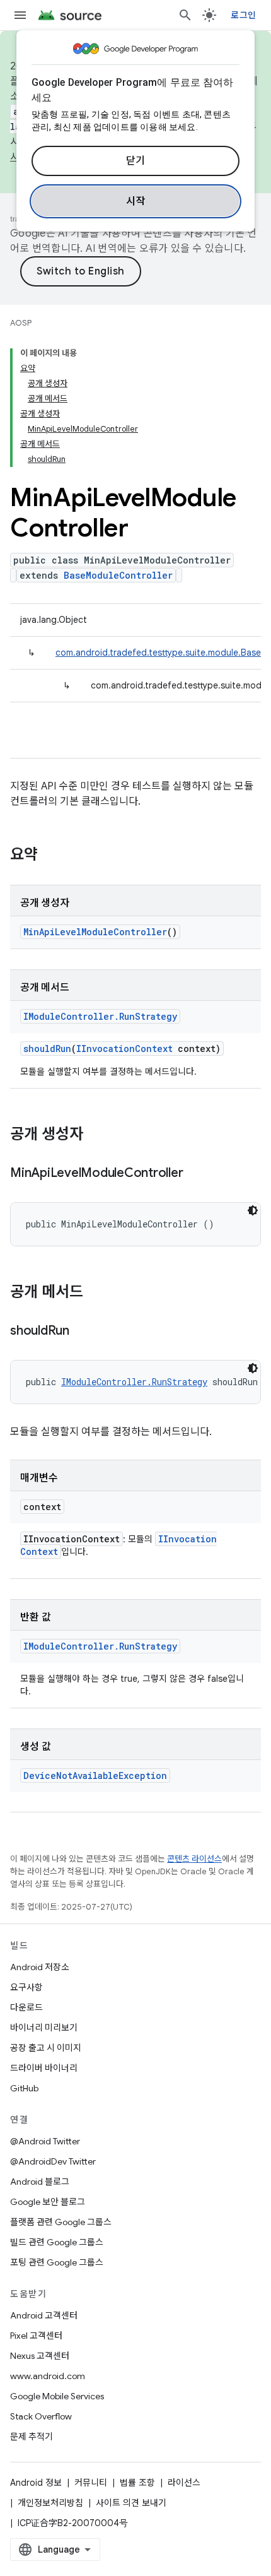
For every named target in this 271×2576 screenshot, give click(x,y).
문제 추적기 (32, 2437)
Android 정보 (36, 2483)
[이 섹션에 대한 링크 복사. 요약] (50, 856)
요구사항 (26, 1987)
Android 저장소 (40, 1967)
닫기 (136, 161)
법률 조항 (137, 2483)
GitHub (24, 2088)
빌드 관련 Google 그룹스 (57, 2242)
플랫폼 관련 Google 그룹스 (61, 2222)
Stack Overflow (41, 2416)
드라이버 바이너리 (44, 2068)
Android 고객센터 (44, 2315)
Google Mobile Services (57, 2396)
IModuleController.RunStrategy (100, 1016)
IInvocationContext (124, 1049)
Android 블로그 (40, 2182)
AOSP (21, 323)
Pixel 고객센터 (36, 2336)
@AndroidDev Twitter (53, 2161)
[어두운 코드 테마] (253, 1210)
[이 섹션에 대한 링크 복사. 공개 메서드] (96, 1293)
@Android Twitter (45, 2141)
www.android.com (48, 2376)
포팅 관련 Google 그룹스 (57, 2262)
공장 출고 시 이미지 (46, 2048)
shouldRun (47, 1049)
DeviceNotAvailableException (95, 1775)
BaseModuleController (118, 575)
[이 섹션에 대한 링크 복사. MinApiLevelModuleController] (195, 1174)
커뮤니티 (91, 2483)
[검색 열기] (185, 15)
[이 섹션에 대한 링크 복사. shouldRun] (82, 1332)
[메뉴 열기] (20, 15)
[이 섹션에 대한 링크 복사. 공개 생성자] (96, 1135)
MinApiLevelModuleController (95, 932)
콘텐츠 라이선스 (194, 1859)
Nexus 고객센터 (40, 2356)
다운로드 (26, 2007)
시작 (136, 201)
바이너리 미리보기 (44, 2028)
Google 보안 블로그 (48, 2202)
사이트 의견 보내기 (131, 2503)
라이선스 (184, 2483)
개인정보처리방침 (50, 2503)
